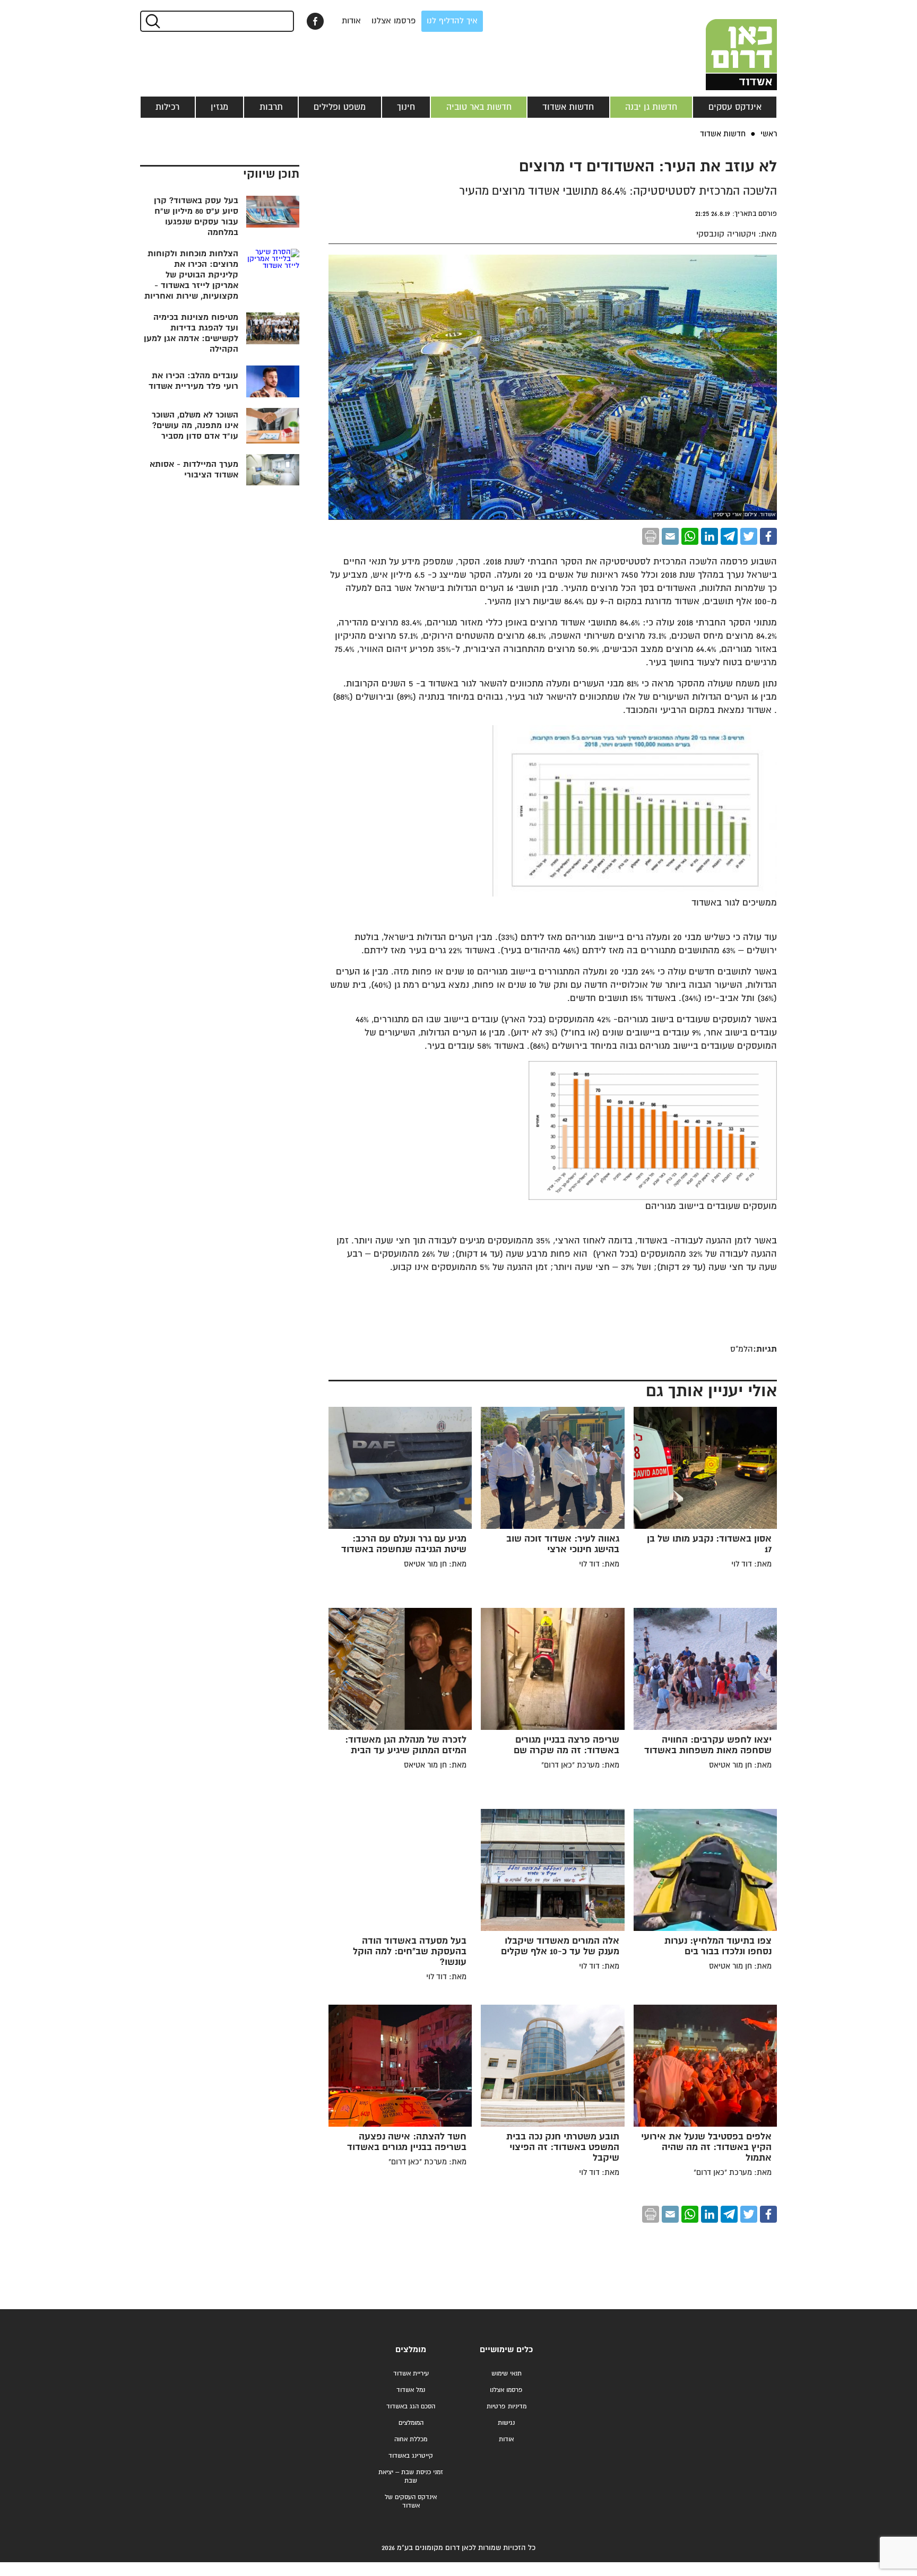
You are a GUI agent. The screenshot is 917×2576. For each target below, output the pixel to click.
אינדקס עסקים (735, 107)
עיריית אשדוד (411, 2374)
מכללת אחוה (411, 2439)
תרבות (271, 107)
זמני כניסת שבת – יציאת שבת (411, 2477)
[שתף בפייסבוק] (315, 21)
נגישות (506, 2423)
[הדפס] (651, 536)
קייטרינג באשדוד (411, 2456)
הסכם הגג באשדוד (411, 2407)
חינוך (406, 107)
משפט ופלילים (340, 107)
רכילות (167, 107)
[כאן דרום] (724, 45)
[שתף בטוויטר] (749, 536)
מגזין (219, 107)
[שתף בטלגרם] (729, 536)
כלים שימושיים (506, 2350)
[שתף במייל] (670, 536)
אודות (351, 21)
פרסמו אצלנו (394, 21)
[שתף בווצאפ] (690, 536)
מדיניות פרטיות (507, 2407)
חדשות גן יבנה (651, 107)
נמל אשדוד (411, 2390)
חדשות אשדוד (568, 107)
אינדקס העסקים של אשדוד (411, 2501)
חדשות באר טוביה (479, 107)
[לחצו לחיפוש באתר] (152, 21)
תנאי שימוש (507, 2374)
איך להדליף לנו (452, 21)
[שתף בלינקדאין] (710, 536)
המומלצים (411, 2423)
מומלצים (411, 2350)
